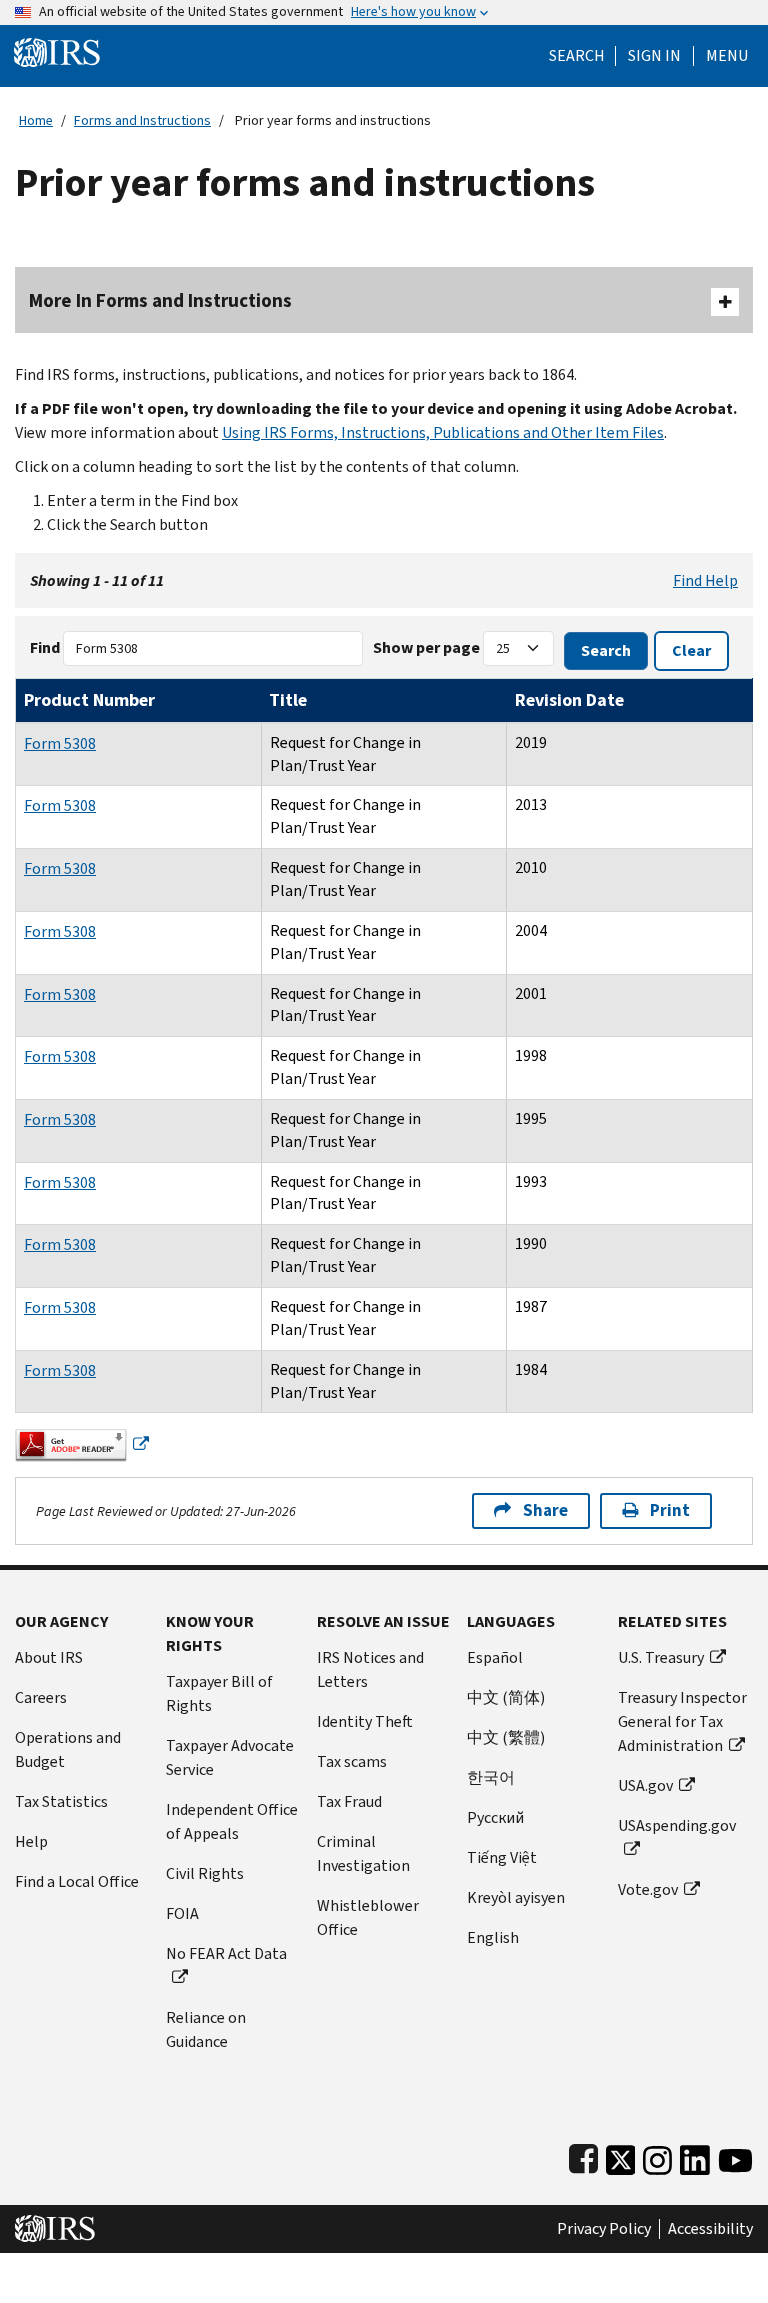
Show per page (426, 647)
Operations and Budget (68, 1749)
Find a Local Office (77, 1881)
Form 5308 (60, 743)
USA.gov (645, 1785)
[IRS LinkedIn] (695, 2155)
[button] (654, 56)
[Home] (57, 51)
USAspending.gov (677, 1825)
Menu (727, 56)
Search (577, 56)
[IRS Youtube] (735, 2155)
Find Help (705, 580)
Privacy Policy (604, 2229)
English (493, 1937)
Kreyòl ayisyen (516, 1897)
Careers (41, 1697)
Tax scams (352, 1761)
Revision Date (569, 700)
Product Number (89, 700)
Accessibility (710, 2229)
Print (670, 1510)
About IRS (49, 1657)
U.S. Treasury (661, 1657)
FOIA (182, 1913)
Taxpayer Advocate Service (230, 1757)
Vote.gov (648, 1889)
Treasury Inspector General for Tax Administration (682, 1721)
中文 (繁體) (506, 1737)
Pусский (495, 1817)
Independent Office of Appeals (232, 1821)
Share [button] (545, 1510)
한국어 (491, 1777)
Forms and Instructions (142, 120)
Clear (691, 650)
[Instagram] (657, 2155)
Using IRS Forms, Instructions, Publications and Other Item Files (443, 432)
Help (31, 1841)
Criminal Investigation (363, 1853)
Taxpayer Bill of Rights (219, 1693)
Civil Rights (205, 1873)
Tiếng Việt (502, 1857)
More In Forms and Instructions (160, 300)
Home (36, 120)
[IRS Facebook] (583, 2155)
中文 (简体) (506, 1697)
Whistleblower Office (368, 1917)
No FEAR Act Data (226, 1953)
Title (288, 700)
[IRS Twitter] (621, 2155)
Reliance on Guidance (206, 2029)
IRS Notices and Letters (370, 1669)
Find (45, 647)
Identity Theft (365, 1721)
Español (495, 1657)
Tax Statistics (61, 1801)
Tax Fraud (349, 1801)
